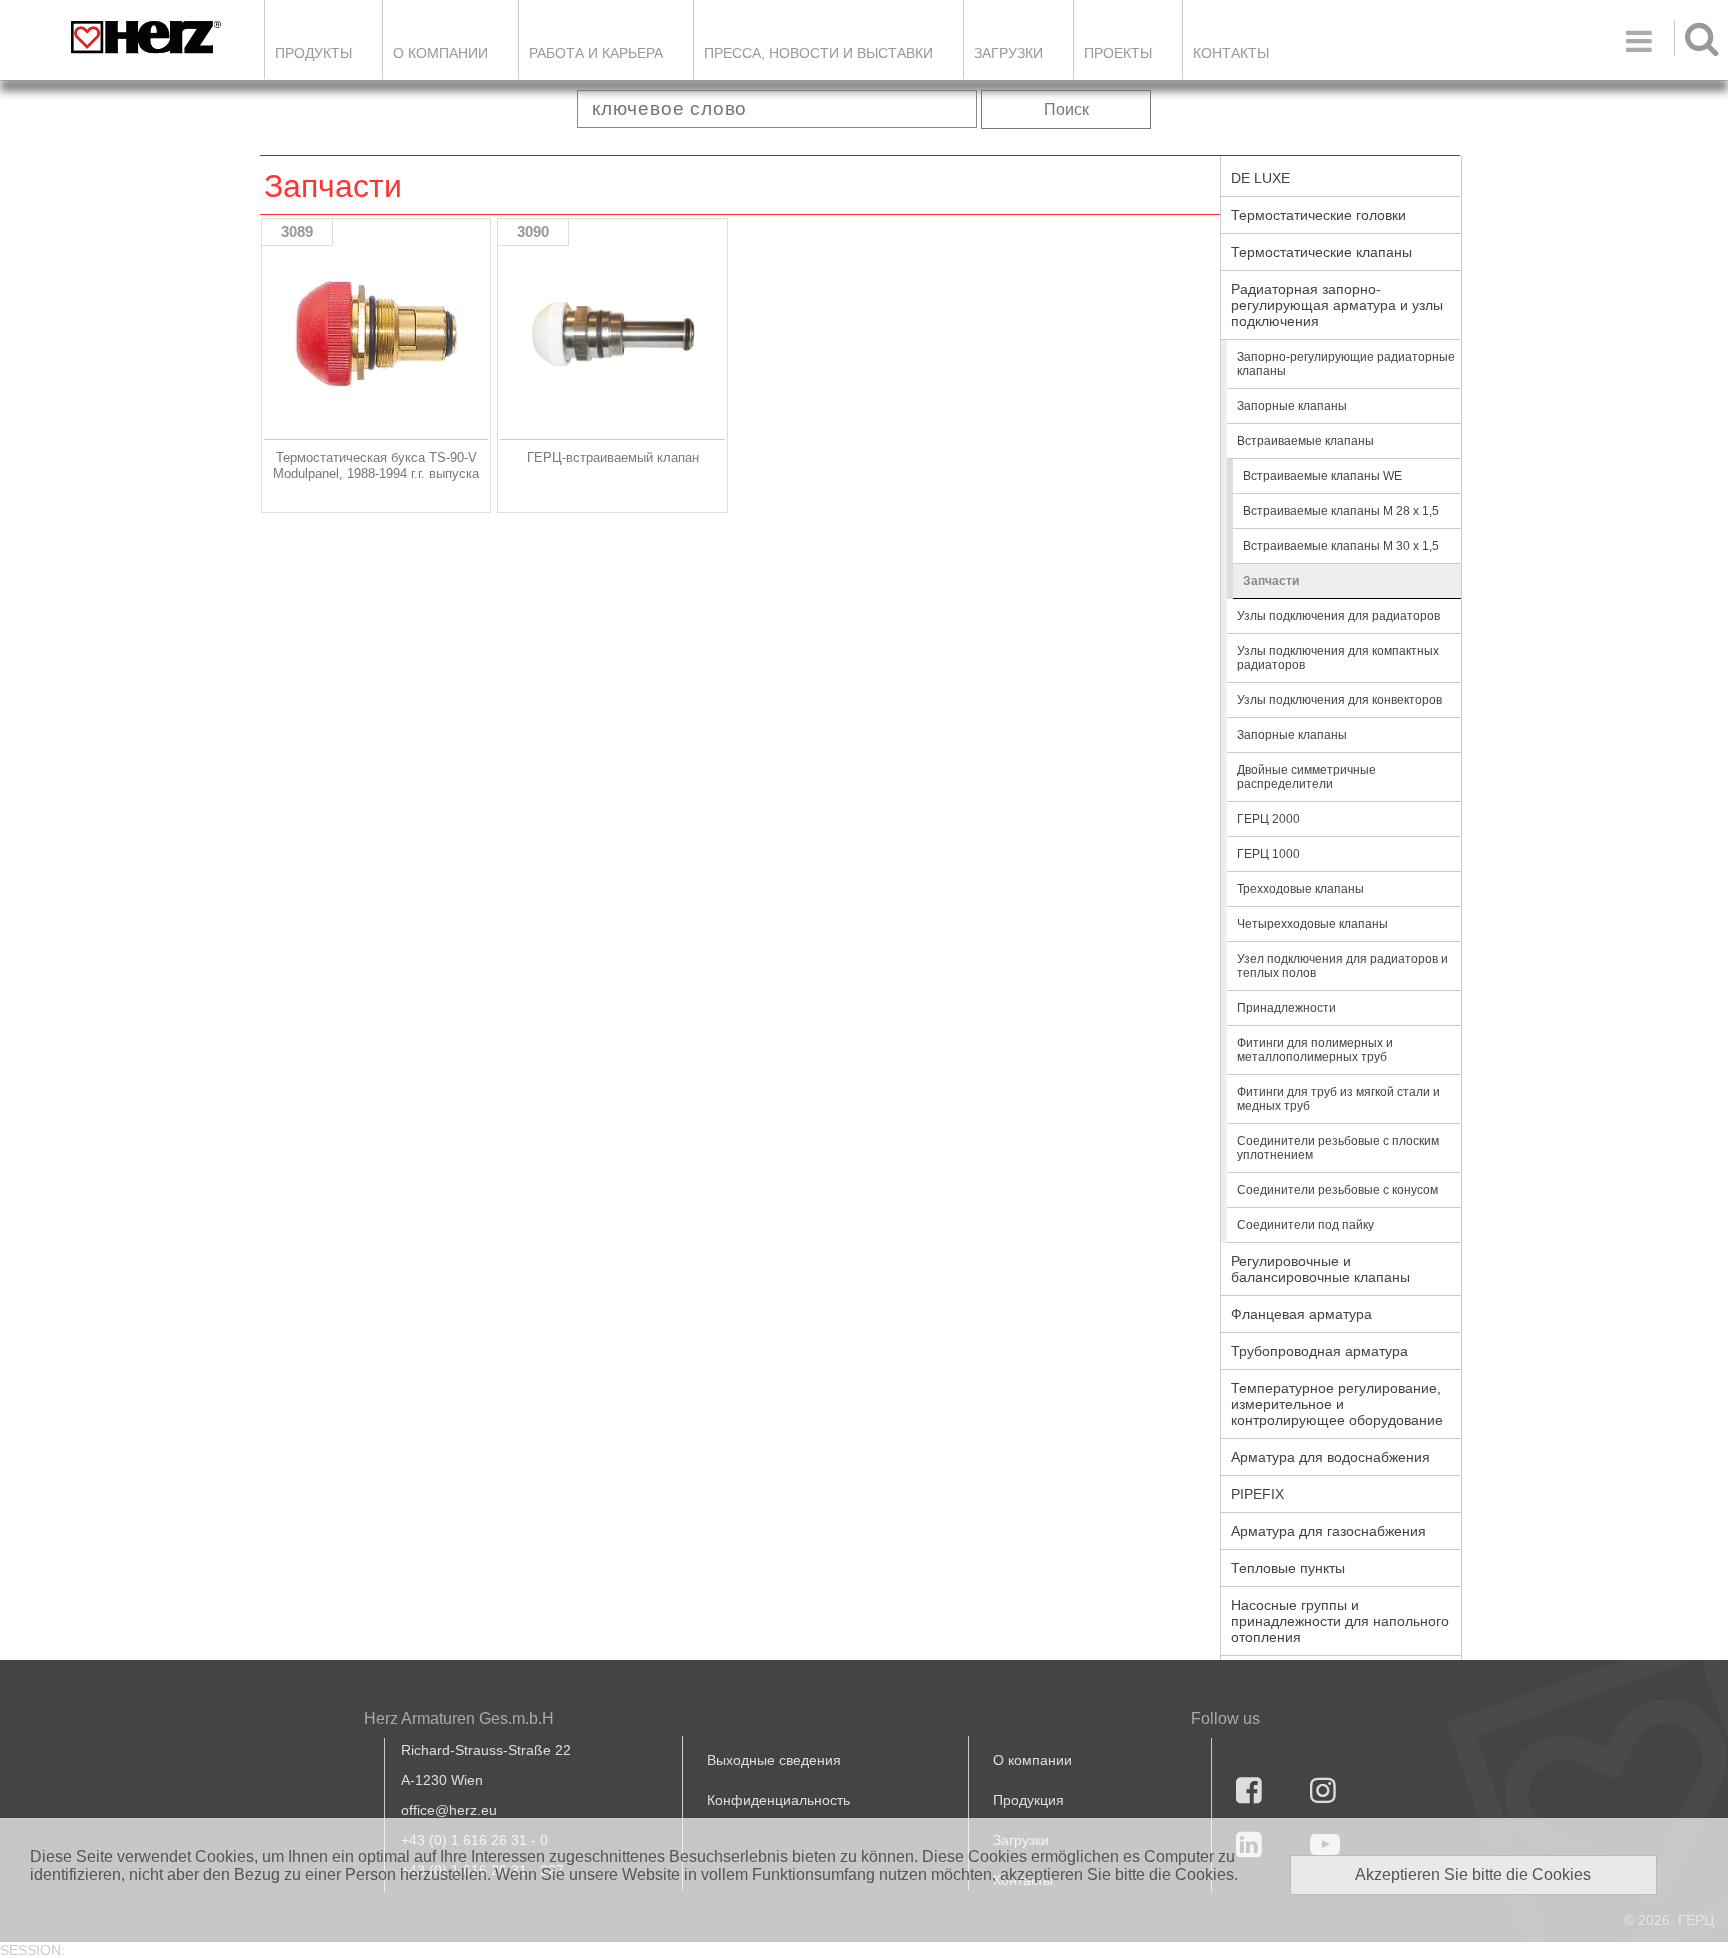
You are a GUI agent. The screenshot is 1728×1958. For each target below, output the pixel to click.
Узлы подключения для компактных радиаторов (1338, 658)
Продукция (1028, 1800)
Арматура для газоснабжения (1328, 1531)
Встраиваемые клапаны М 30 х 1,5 (1341, 546)
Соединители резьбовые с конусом (1337, 1190)
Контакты (1231, 53)
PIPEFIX (1257, 1494)
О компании (440, 53)
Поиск (1066, 109)
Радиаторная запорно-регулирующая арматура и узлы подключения (1337, 305)
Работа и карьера (596, 53)
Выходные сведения (774, 1760)
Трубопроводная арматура (1319, 1351)
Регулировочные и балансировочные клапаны (1320, 1269)
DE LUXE (1260, 178)
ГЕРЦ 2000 (1268, 819)
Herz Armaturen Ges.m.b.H (459, 1718)
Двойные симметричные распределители (1306, 777)
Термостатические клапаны (1321, 252)
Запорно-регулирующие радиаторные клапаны (1346, 364)
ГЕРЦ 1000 (1268, 854)
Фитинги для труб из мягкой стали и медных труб (1338, 1099)
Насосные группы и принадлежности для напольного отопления (1340, 1621)
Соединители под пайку (1305, 1225)
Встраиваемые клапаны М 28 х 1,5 (1341, 511)
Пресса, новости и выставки (818, 53)
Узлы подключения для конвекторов (1339, 700)
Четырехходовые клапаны (1312, 924)
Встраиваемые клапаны (1305, 441)
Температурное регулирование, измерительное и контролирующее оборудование (1337, 1404)
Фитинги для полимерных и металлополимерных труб (1315, 1050)
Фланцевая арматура (1301, 1314)
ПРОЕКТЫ (1118, 53)
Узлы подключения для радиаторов (1338, 616)
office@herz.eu (449, 1810)
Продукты (313, 53)
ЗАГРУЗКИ (1008, 53)
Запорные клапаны (1292, 406)
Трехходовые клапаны (1300, 889)
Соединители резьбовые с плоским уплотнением (1338, 1148)
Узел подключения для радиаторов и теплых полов (1342, 966)
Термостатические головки (1318, 215)
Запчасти (1271, 581)
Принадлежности (1286, 1008)
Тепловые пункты (1288, 1568)
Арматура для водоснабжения (1330, 1457)
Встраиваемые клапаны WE (1322, 476)
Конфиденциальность (778, 1800)
